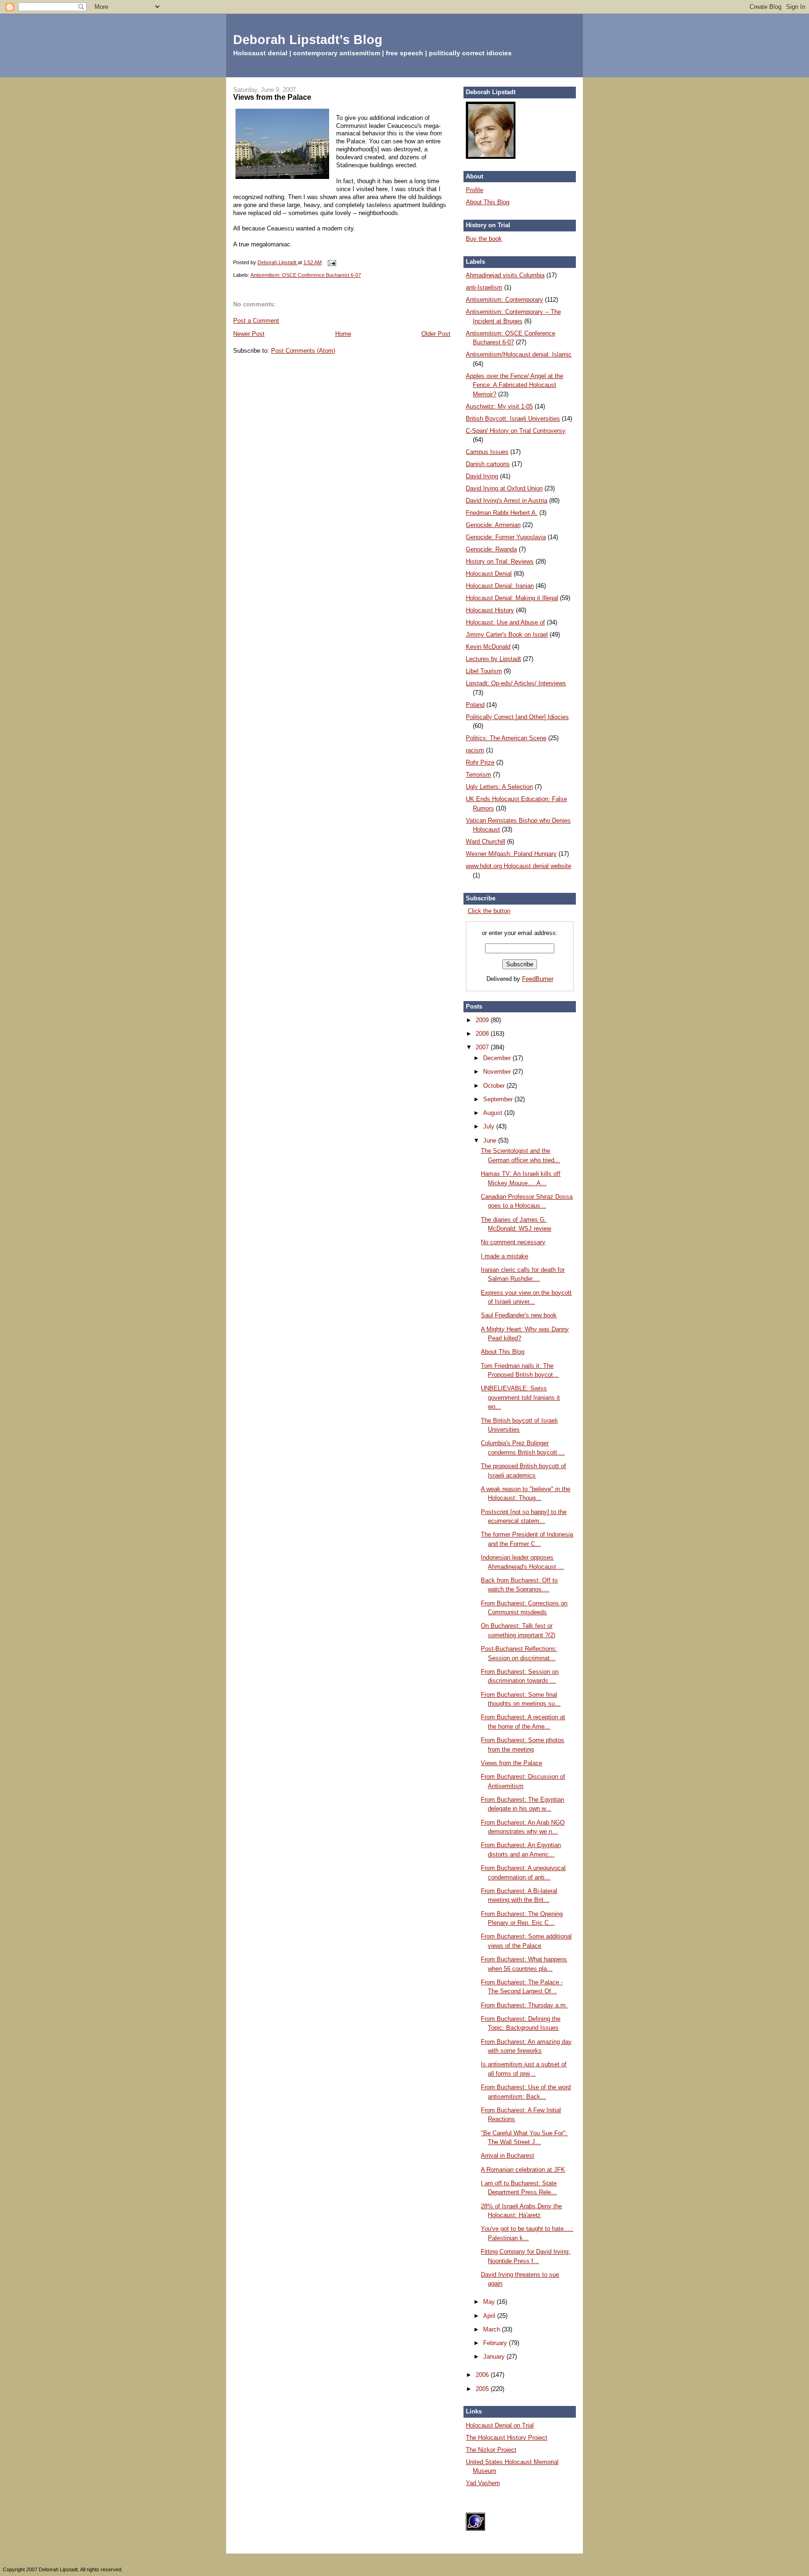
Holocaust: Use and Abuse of (505, 622)
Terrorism (478, 775)
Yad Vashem (483, 2483)
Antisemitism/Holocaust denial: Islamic (519, 354)
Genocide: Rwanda (491, 549)
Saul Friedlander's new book (519, 1315)
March (493, 2329)
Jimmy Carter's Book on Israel (507, 635)
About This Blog (488, 202)
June (491, 1140)
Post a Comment (256, 321)
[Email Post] (331, 262)
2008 (483, 1034)
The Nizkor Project (491, 2450)
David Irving (482, 476)
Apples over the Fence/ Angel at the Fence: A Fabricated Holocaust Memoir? (515, 385)
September (499, 1099)
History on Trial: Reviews (500, 561)
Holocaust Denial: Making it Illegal (512, 598)
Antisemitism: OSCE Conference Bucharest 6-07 (306, 275)
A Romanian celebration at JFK (523, 2170)
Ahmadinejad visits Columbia (505, 275)
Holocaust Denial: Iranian (500, 586)
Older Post (436, 334)
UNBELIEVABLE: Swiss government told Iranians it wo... (520, 1397)
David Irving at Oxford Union (504, 488)
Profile (474, 190)
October (495, 1086)
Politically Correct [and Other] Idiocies (517, 717)
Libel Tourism (484, 671)
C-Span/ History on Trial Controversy (516, 431)
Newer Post (249, 334)
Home (343, 334)
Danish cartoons (488, 464)
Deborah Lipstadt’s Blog (308, 40)
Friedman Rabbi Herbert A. (502, 513)
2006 (483, 2375)
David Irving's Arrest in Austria (507, 501)
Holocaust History (490, 610)
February (496, 2343)
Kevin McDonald (488, 647)
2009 (483, 1020)
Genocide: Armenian (493, 525)
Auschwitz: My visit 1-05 (499, 406)
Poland (475, 705)
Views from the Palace (511, 1763)
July (490, 1126)
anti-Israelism (484, 287)
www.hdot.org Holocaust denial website (518, 866)
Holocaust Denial (489, 574)
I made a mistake (504, 1256)
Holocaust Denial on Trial (500, 2425)
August (494, 1113)
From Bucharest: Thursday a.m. (524, 2005)
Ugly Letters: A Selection (499, 787)
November (498, 1072)
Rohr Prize (480, 762)
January (495, 2357)
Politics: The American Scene (506, 738)
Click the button (489, 911)
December (498, 1058)
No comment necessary (513, 1242)
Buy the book (484, 239)
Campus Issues (487, 452)
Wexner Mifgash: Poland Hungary (511, 854)
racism (475, 750)
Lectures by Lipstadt (493, 659)
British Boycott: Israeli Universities (513, 419)
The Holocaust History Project (507, 2438)
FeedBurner (538, 979)
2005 (483, 2389)
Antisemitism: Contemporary (504, 300)
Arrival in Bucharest (507, 2156)
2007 (483, 1047)
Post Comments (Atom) (303, 351)
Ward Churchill (485, 842)
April (490, 2316)
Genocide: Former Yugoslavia (506, 537)
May (490, 2302)
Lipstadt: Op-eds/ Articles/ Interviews (516, 683)
